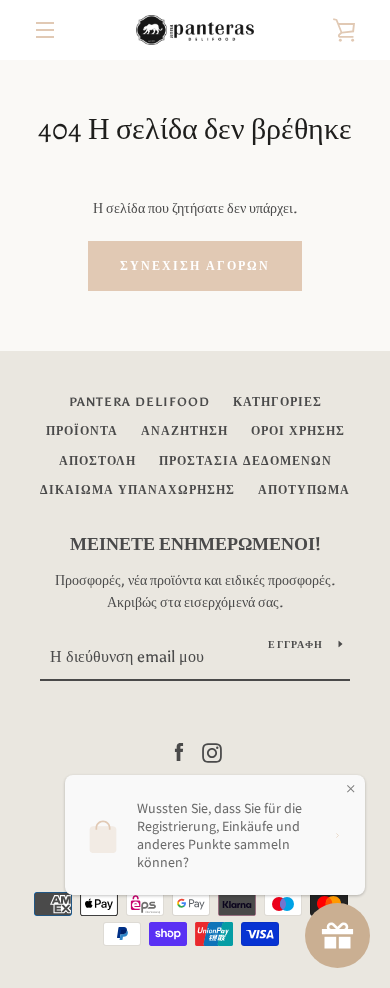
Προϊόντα (82, 431)
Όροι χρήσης (298, 431)
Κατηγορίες (277, 402)
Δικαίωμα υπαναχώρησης (137, 490)
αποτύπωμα (304, 490)
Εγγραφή (295, 645)
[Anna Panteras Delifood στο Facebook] (179, 751)
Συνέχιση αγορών (195, 266)
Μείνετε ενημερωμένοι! (195, 544)
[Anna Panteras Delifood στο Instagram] (212, 751)
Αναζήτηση (184, 431)
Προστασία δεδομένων (245, 461)
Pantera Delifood (139, 402)
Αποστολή (97, 461)
